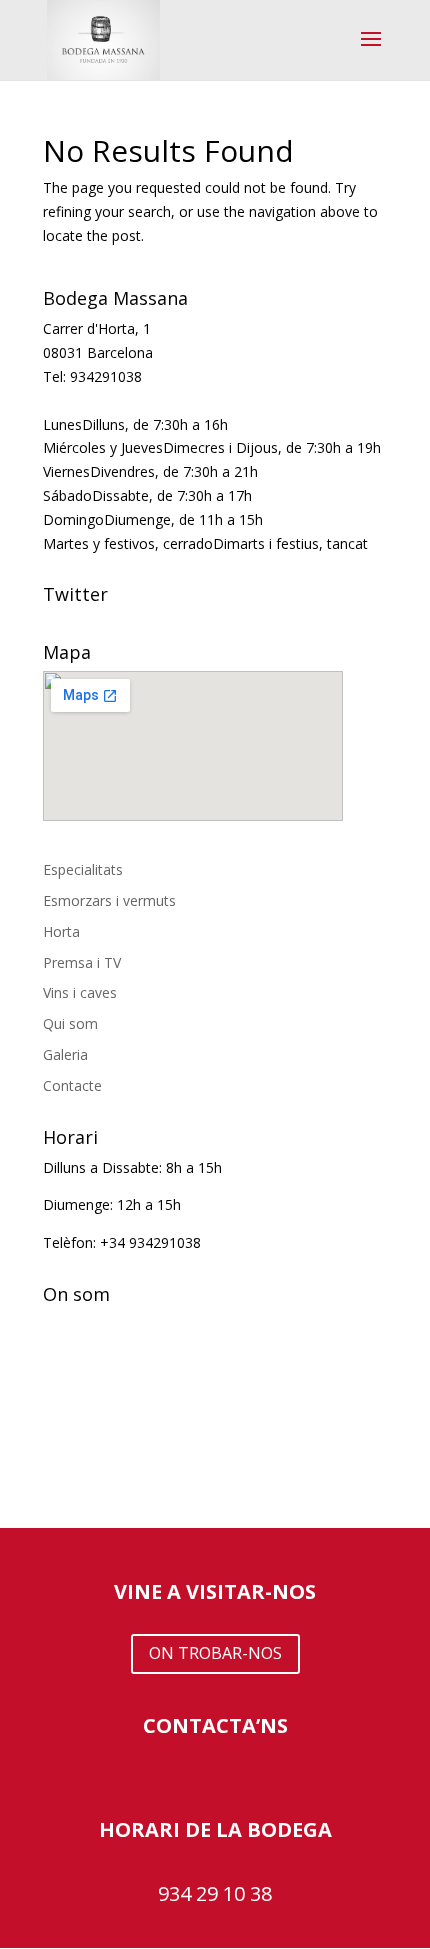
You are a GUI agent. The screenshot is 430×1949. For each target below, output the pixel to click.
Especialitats (83, 869)
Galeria (65, 1054)
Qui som (70, 1023)
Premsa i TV (82, 962)
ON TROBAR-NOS (215, 1653)
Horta (61, 931)
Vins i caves (80, 992)
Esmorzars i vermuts (109, 900)
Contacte (72, 1085)
